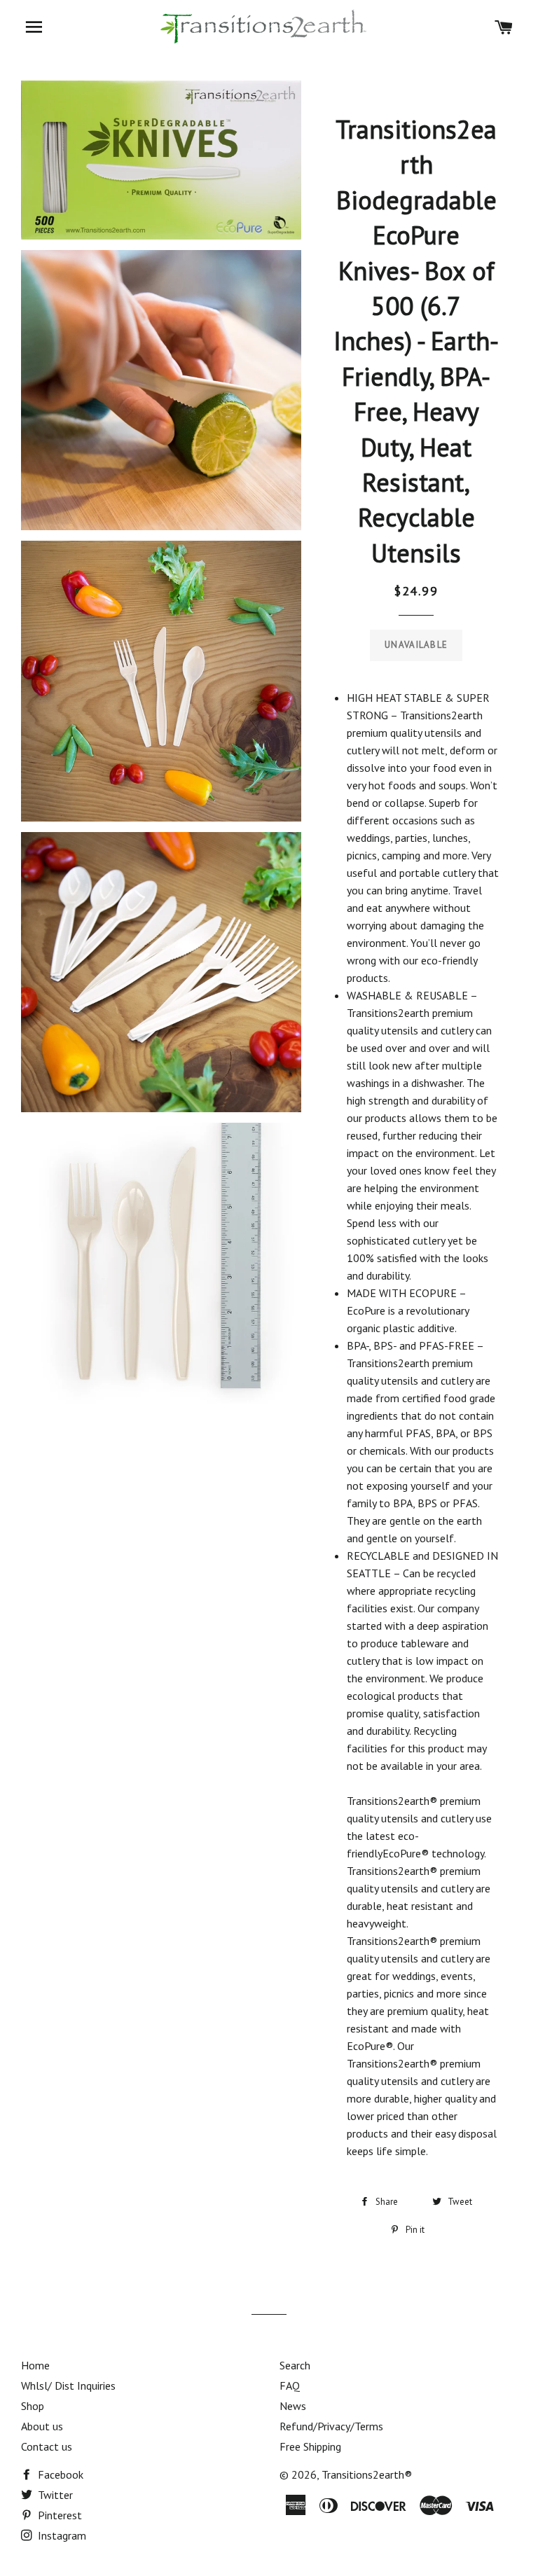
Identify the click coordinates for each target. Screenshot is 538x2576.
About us (42, 2426)
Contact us (47, 2446)
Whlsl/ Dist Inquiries (68, 2385)
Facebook (59, 2474)
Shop (33, 2406)
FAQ (290, 2385)
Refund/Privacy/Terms (331, 2426)
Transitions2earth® (367, 2474)
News (293, 2406)
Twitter (54, 2495)
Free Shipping (310, 2446)
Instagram (61, 2535)
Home (35, 2365)
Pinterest (58, 2515)
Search (295, 2365)
